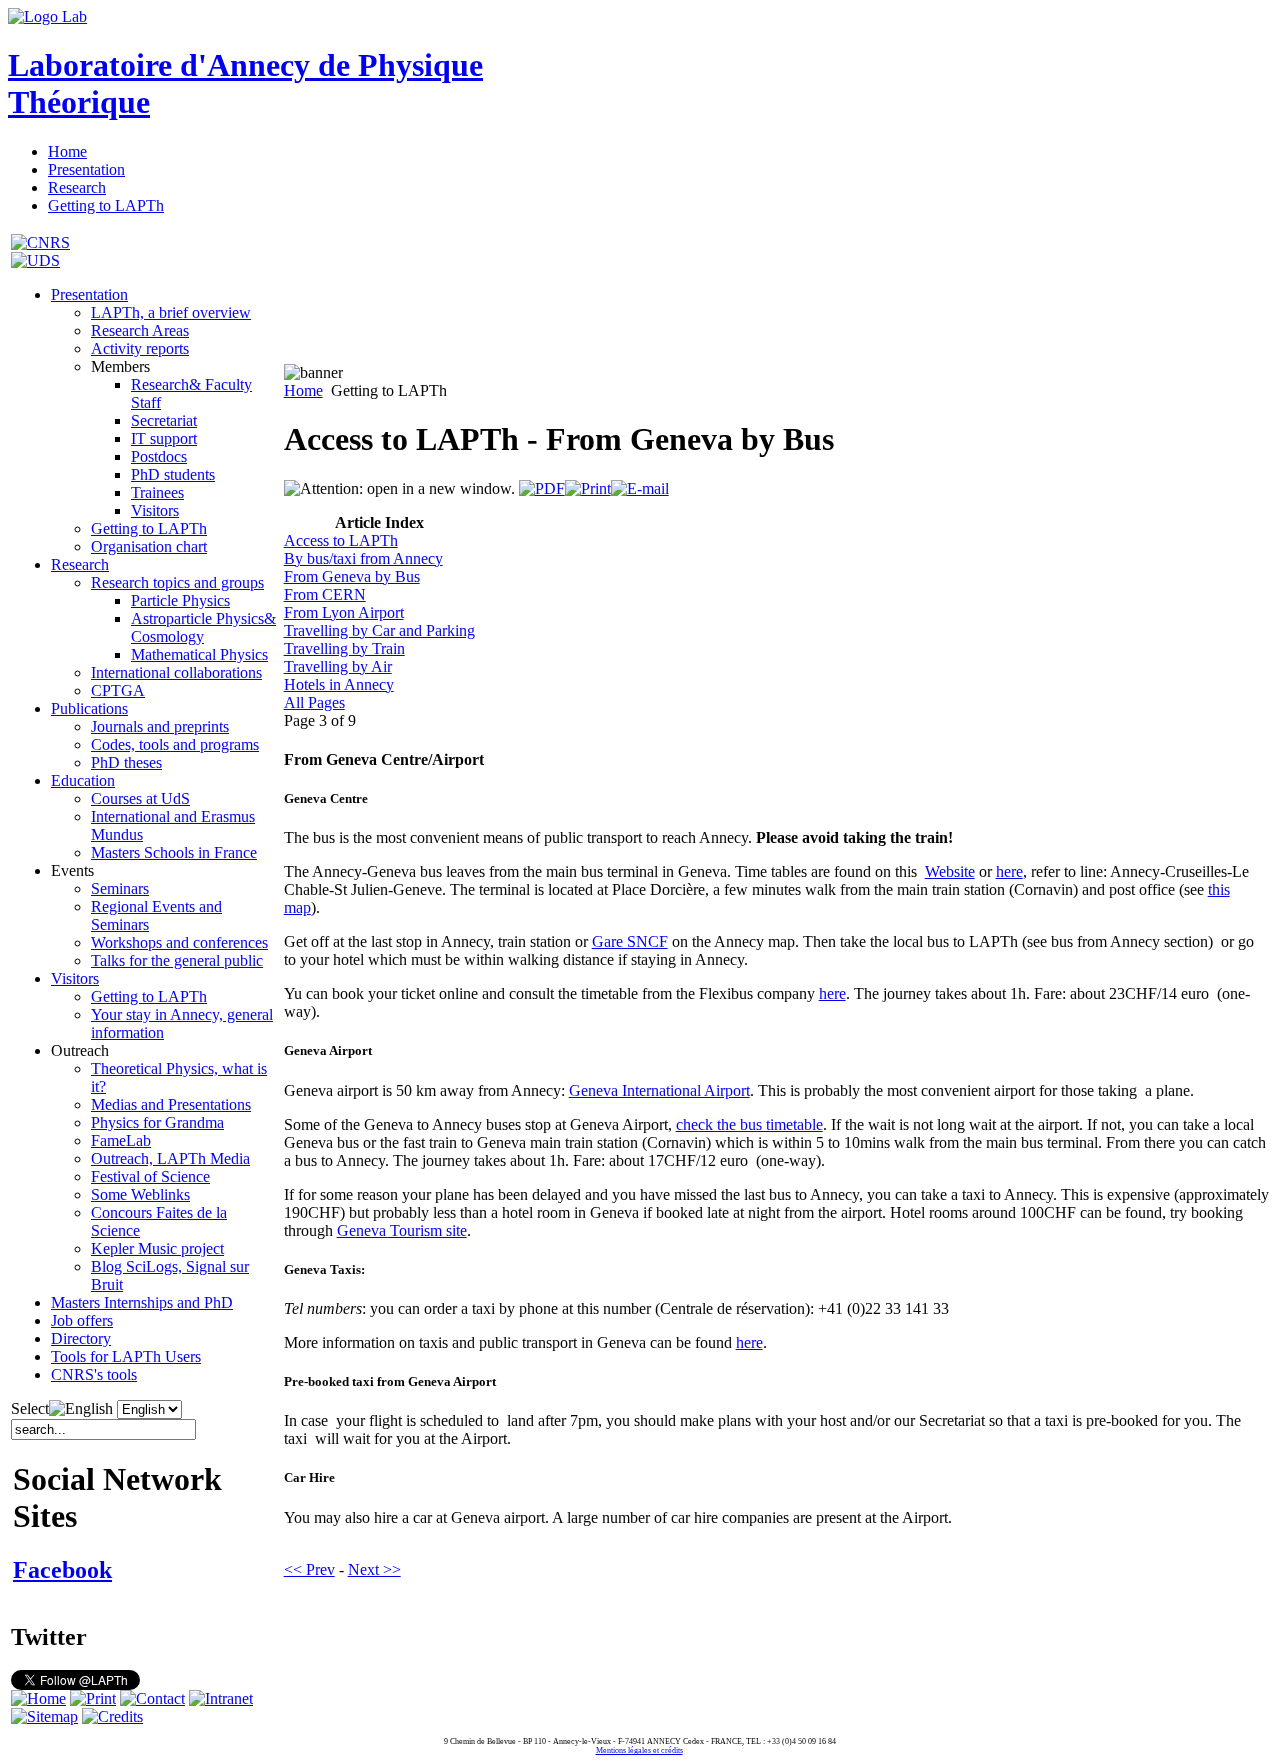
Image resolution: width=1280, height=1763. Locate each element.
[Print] (588, 488)
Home (303, 390)
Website (950, 871)
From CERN (325, 594)
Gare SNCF (630, 941)
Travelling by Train (344, 648)
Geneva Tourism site (402, 1230)
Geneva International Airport (659, 1090)
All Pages (314, 702)
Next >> (374, 1569)
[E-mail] (640, 488)
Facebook (62, 1570)
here (1009, 871)
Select (30, 1408)
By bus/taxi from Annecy (363, 558)
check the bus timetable (749, 1124)
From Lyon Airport (344, 612)
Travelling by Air (338, 666)
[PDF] (542, 488)
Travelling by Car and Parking (379, 630)
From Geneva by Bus (352, 576)
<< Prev (309, 1569)
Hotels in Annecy (339, 684)
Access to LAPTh (341, 540)
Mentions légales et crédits (639, 1750)
